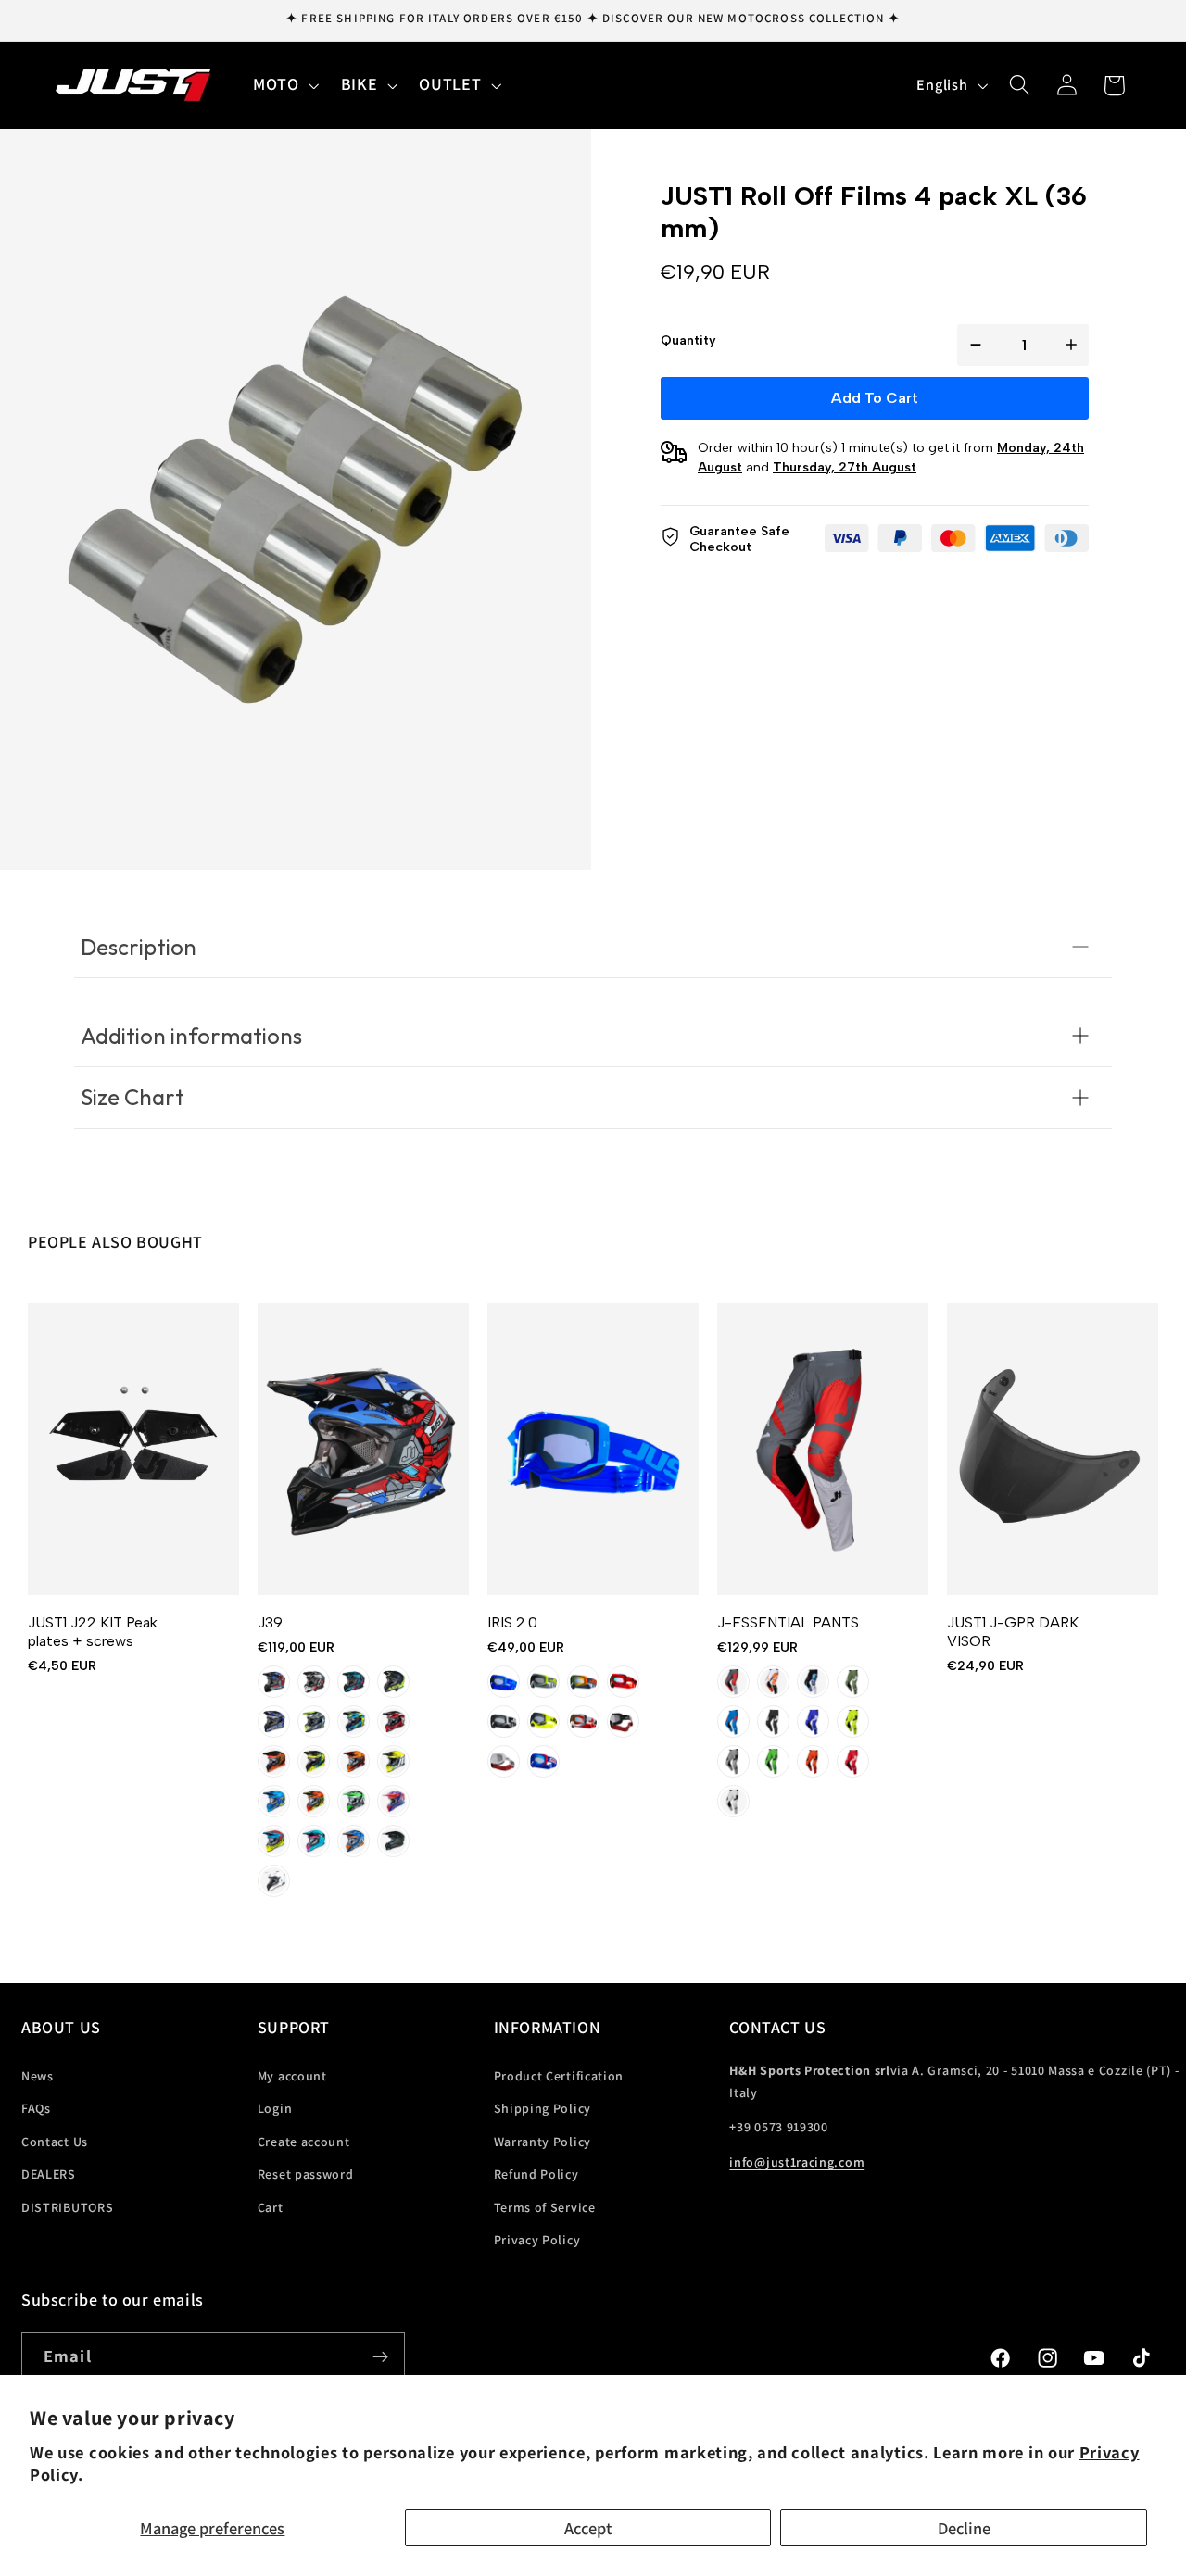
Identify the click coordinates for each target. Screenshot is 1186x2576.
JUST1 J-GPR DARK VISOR (1013, 1632)
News (38, 2075)
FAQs (36, 2108)
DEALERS (49, 2174)
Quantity (688, 340)
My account (292, 2075)
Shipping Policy (543, 2108)
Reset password (306, 2174)
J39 (270, 1622)
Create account (304, 2141)
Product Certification (559, 2075)
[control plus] (1075, 345)
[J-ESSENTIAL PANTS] (823, 1449)
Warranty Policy (543, 2141)
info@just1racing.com (797, 2162)
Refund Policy (536, 2174)
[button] (284, 85)
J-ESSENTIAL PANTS (788, 1622)
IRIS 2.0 (512, 1622)
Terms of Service (545, 2206)
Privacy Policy (537, 2240)
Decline (964, 2528)
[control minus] (972, 345)
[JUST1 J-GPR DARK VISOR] (1053, 1449)
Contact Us (55, 2141)
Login (275, 2108)
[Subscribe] (380, 2356)
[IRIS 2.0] (593, 1449)
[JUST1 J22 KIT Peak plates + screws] (133, 1449)
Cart (271, 2206)
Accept (588, 2528)
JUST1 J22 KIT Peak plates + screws (93, 1632)
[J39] (363, 1449)
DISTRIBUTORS (67, 2206)
